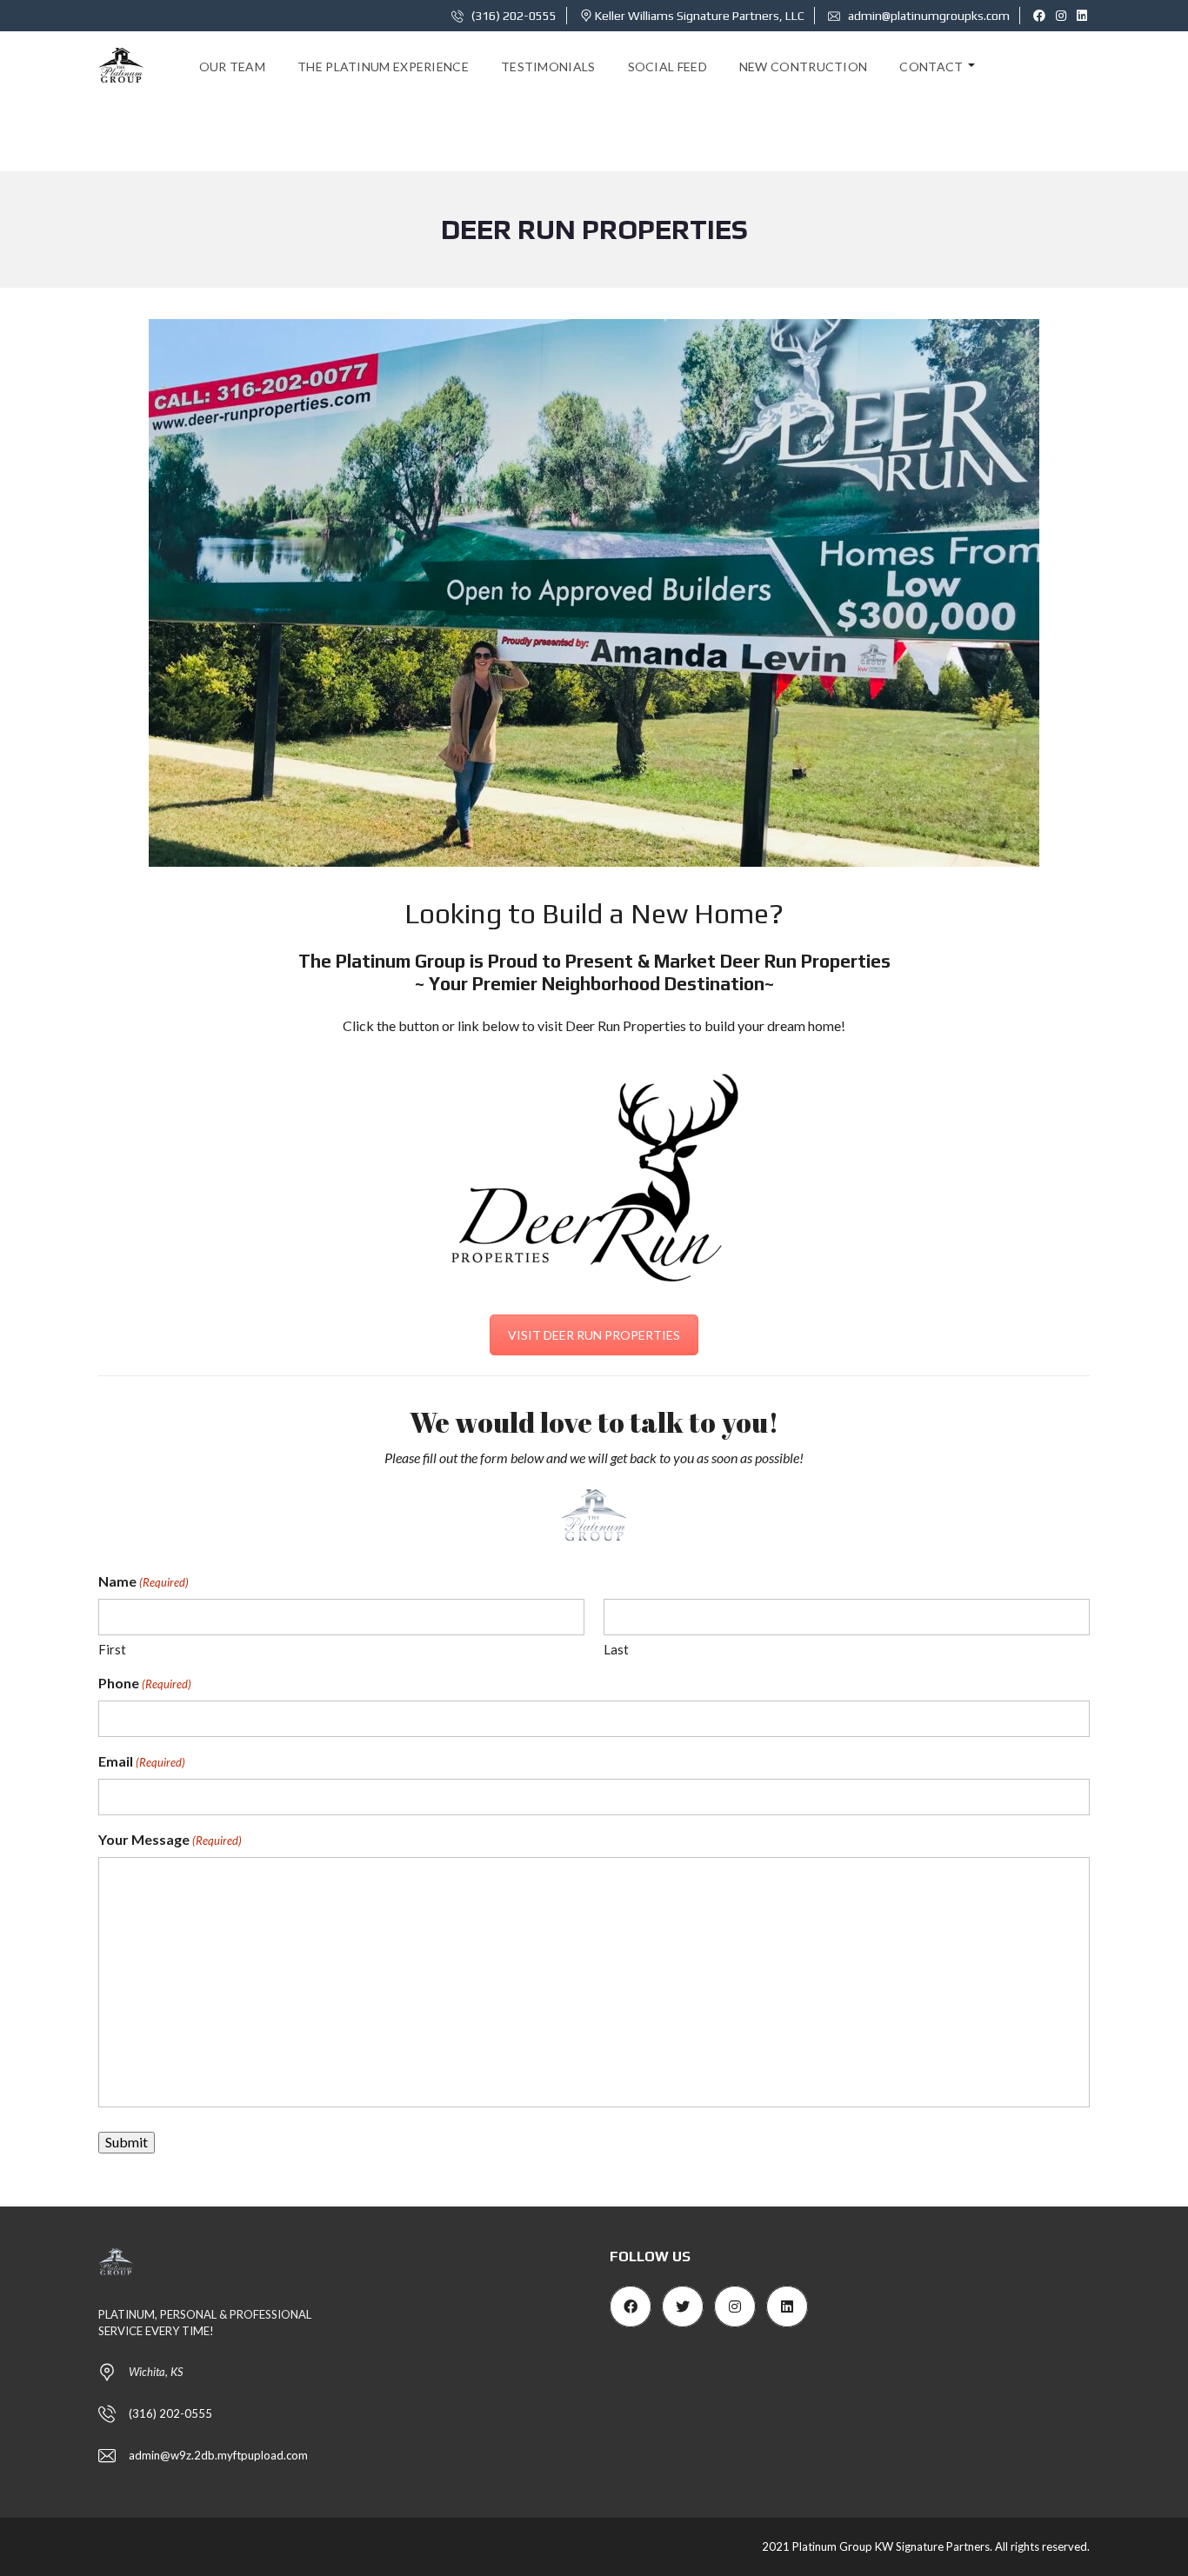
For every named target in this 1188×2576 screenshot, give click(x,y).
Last (616, 1649)
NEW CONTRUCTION (804, 67)
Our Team (232, 67)
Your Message (170, 1839)
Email (142, 1761)
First (112, 1649)
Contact (931, 67)
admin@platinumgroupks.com (928, 16)
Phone (145, 1683)
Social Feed (667, 67)
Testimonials (548, 67)
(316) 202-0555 (513, 16)
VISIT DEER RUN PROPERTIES (594, 1335)
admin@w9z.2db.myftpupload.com (218, 2455)
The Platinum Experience (383, 67)
